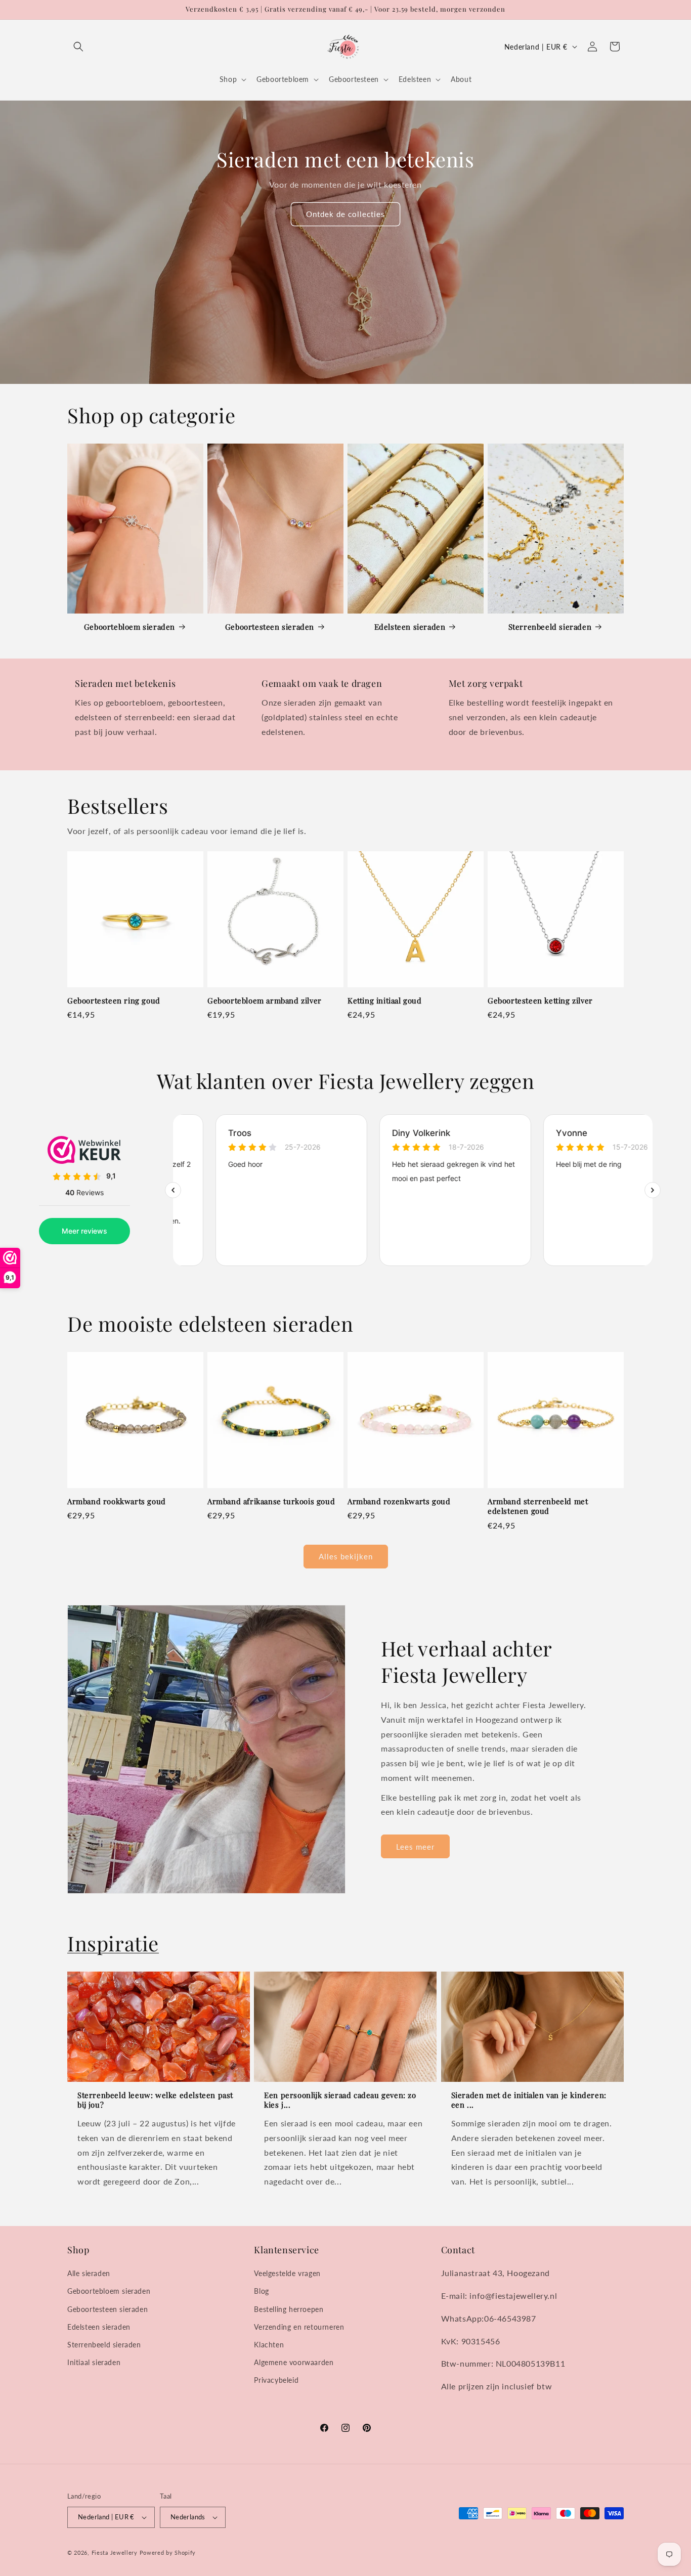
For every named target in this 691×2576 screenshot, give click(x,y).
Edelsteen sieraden (410, 627)
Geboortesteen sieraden (270, 627)
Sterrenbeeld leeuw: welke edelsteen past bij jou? (155, 2100)
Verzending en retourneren (299, 2327)
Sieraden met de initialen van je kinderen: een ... (529, 2100)
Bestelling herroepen (289, 2309)
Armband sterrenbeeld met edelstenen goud (538, 1507)
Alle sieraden (89, 2273)
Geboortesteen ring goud (114, 1001)
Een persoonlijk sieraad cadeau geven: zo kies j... (340, 2100)
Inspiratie (113, 1943)
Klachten (269, 2345)
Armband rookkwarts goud (117, 1501)
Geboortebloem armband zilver (265, 1001)
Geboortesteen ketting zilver (540, 1001)
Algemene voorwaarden (294, 2362)
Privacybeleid (276, 2380)
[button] (78, 47)
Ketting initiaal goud (385, 1001)
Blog (261, 2291)
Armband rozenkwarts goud (399, 1501)
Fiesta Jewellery (115, 2552)
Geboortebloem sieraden (129, 627)
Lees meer (415, 1847)
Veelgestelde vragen (287, 2273)
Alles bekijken (346, 1556)
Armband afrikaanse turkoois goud (271, 1501)
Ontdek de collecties (345, 214)
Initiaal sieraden (94, 2362)
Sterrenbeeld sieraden (550, 627)
